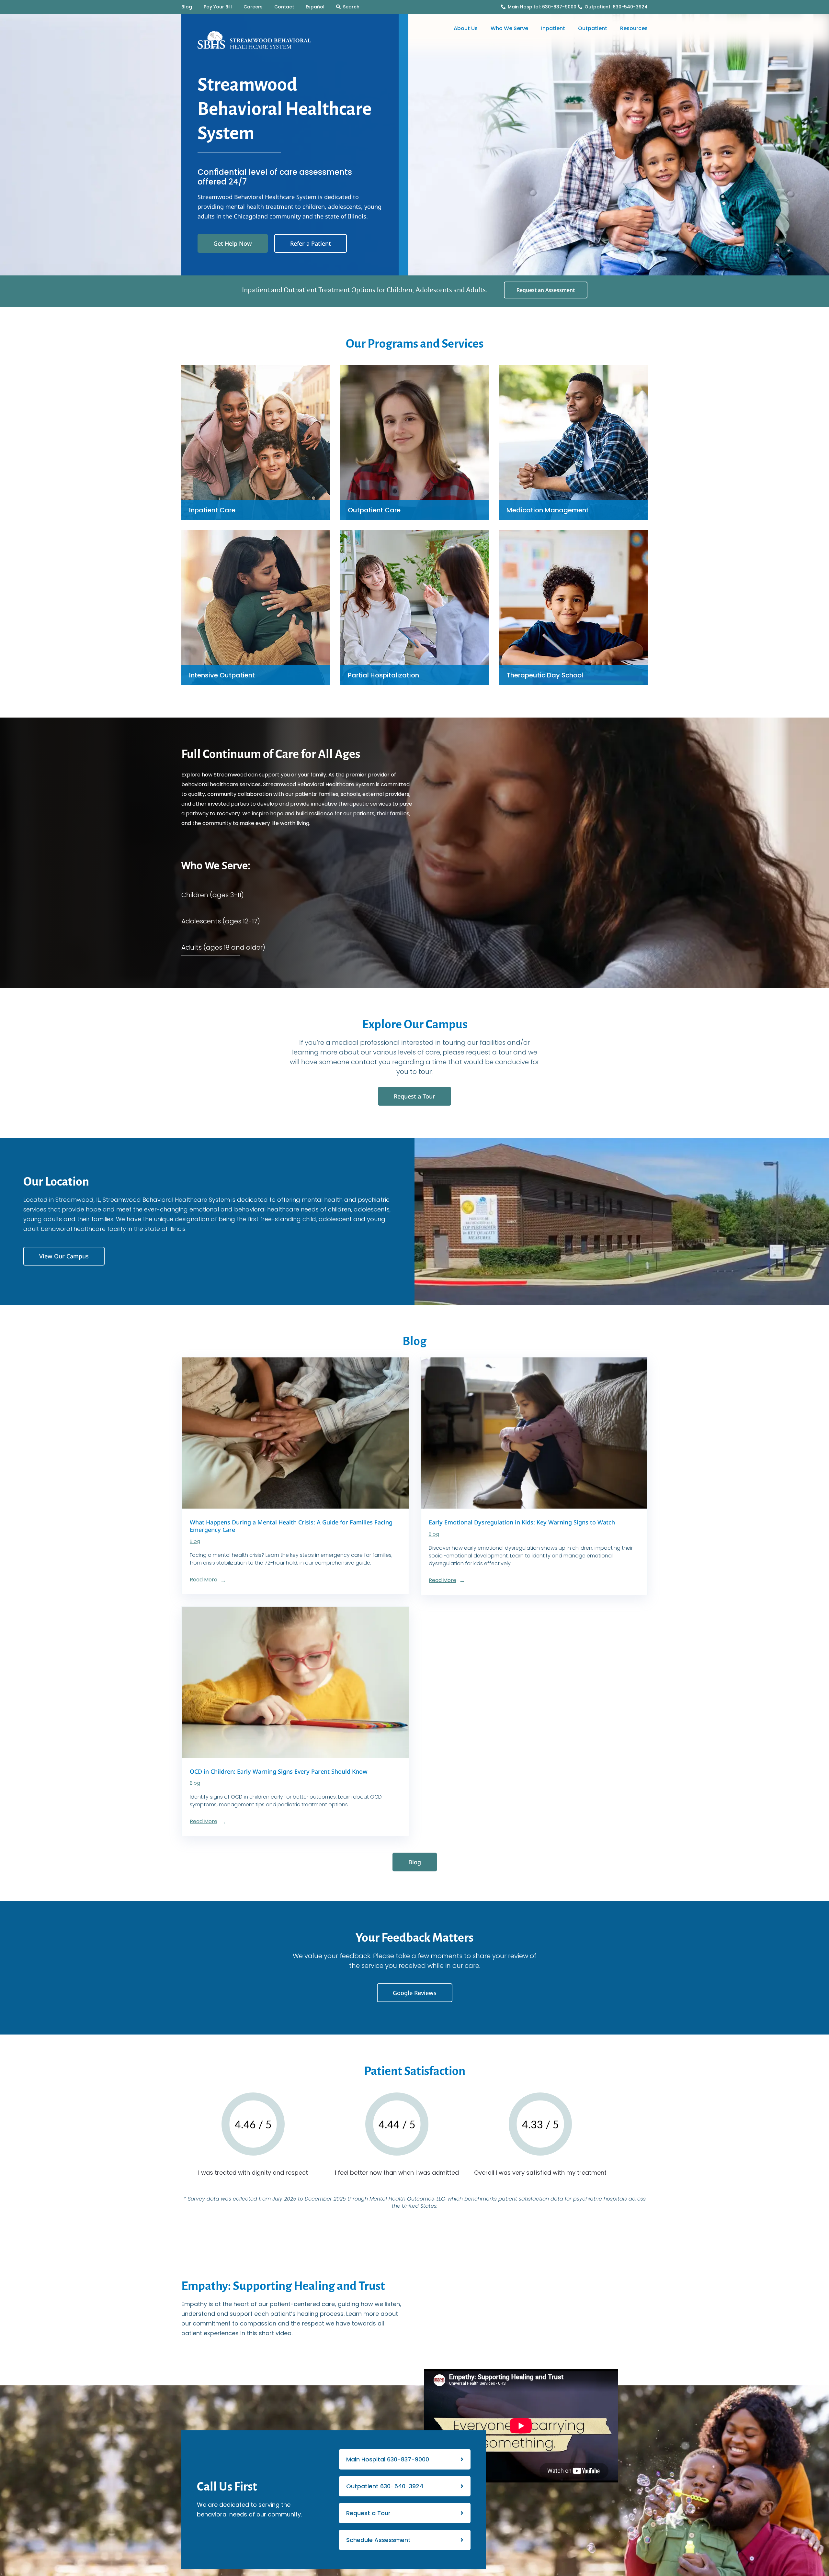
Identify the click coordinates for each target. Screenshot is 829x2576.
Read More (204, 1580)
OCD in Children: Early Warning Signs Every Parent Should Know (279, 1771)
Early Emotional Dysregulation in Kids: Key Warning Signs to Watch (522, 1522)
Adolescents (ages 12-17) (221, 921)
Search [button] (351, 7)
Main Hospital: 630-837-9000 (542, 7)
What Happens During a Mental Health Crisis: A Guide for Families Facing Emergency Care (291, 1526)
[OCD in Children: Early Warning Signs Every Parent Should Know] (295, 1682)
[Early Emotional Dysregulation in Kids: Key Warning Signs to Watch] (534, 1433)
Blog (195, 1541)
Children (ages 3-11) (213, 895)
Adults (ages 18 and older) (223, 947)
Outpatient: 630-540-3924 (616, 7)
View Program (256, 432)
